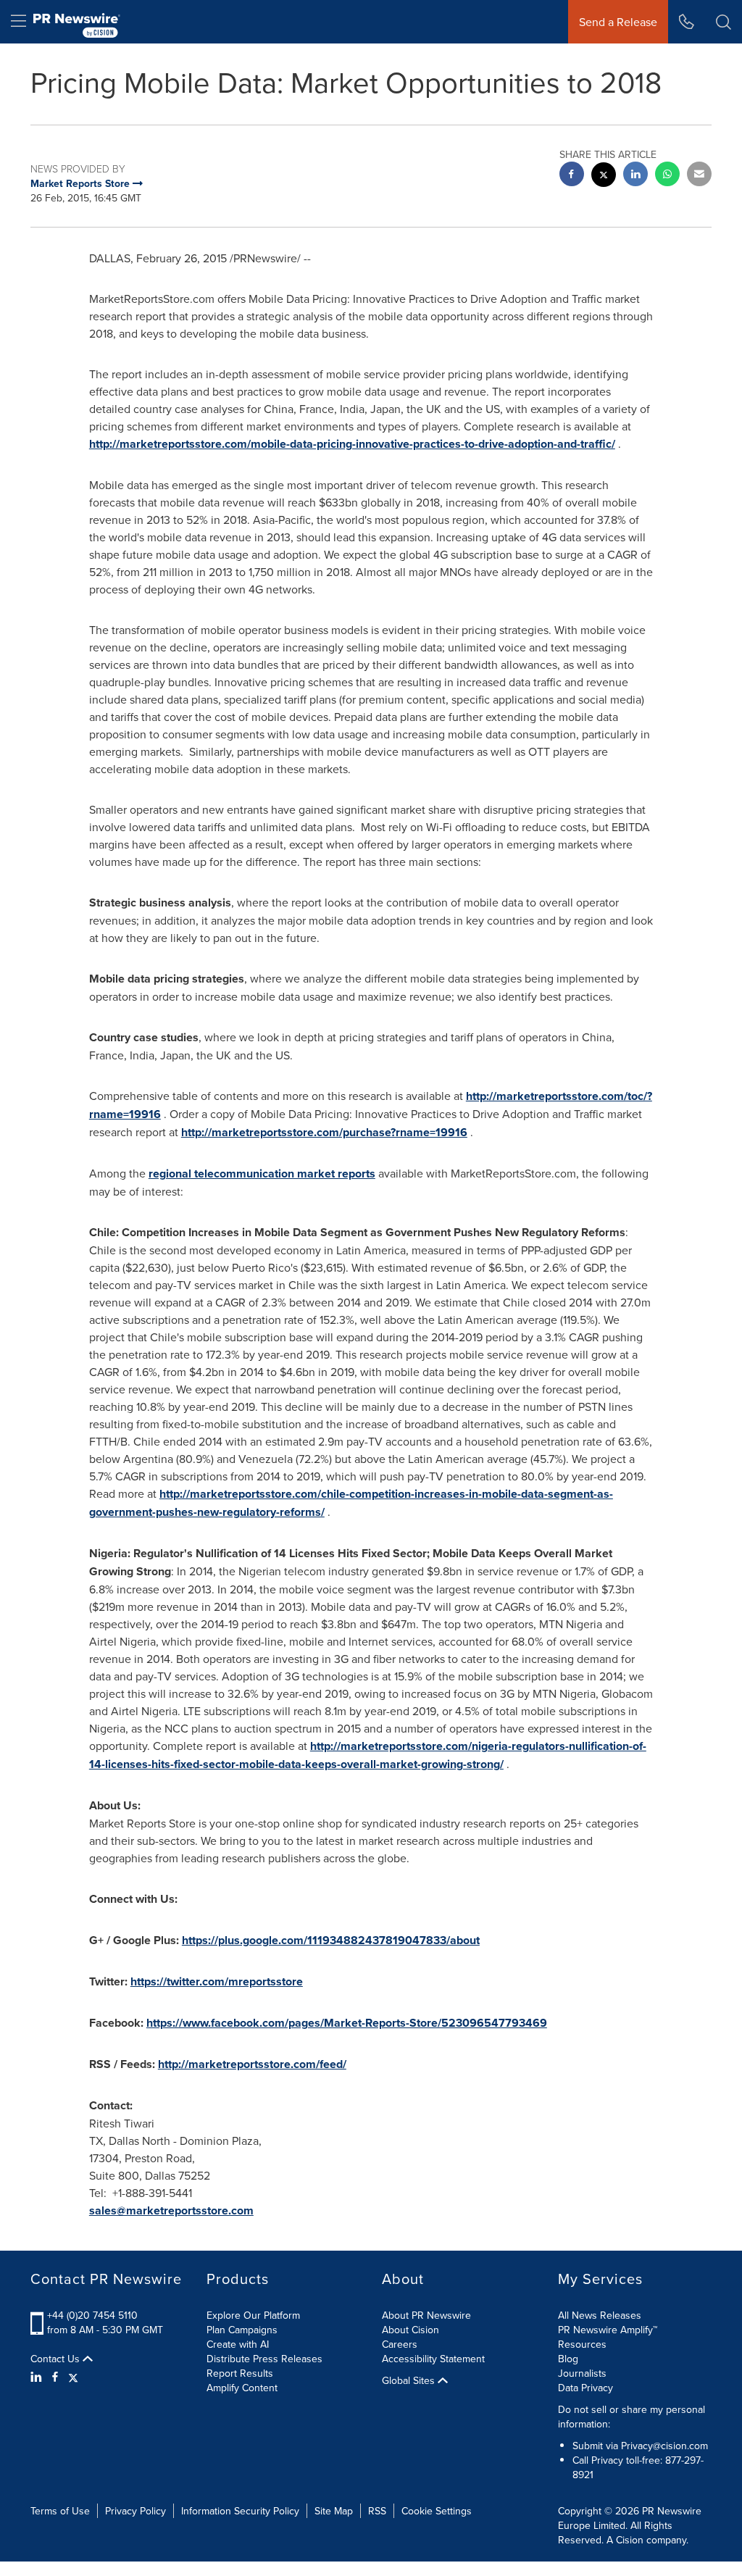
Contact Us (57, 2359)
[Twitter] (73, 2377)
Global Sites (410, 2380)
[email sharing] (699, 176)
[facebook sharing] (572, 176)
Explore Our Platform (253, 2315)
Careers (400, 2344)
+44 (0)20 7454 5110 (92, 2315)
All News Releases (600, 2315)
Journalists (582, 2373)
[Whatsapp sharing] (667, 176)
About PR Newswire (426, 2315)
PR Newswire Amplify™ (608, 2330)
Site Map (334, 2511)
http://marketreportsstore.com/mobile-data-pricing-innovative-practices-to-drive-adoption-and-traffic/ (352, 444)
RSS (377, 2511)
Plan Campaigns (242, 2330)
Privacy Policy (136, 2511)
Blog (568, 2359)
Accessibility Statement (433, 2359)
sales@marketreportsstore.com (171, 2210)
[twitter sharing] (604, 176)
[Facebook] (55, 2377)
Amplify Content (242, 2388)
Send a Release (618, 22)
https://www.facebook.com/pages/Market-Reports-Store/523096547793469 (347, 2023)
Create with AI (238, 2344)
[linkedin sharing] (635, 176)
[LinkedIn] (38, 2377)
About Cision (410, 2330)
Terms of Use (60, 2511)
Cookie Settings (437, 2511)
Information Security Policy (240, 2511)
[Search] (724, 22)
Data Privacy (585, 2388)
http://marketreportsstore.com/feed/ (252, 2064)
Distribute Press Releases (264, 2359)
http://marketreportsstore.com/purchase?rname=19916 (324, 1132)
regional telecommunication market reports (262, 1174)
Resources (582, 2344)
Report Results (240, 2373)
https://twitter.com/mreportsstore (217, 1981)
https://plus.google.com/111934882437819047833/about (331, 1940)
